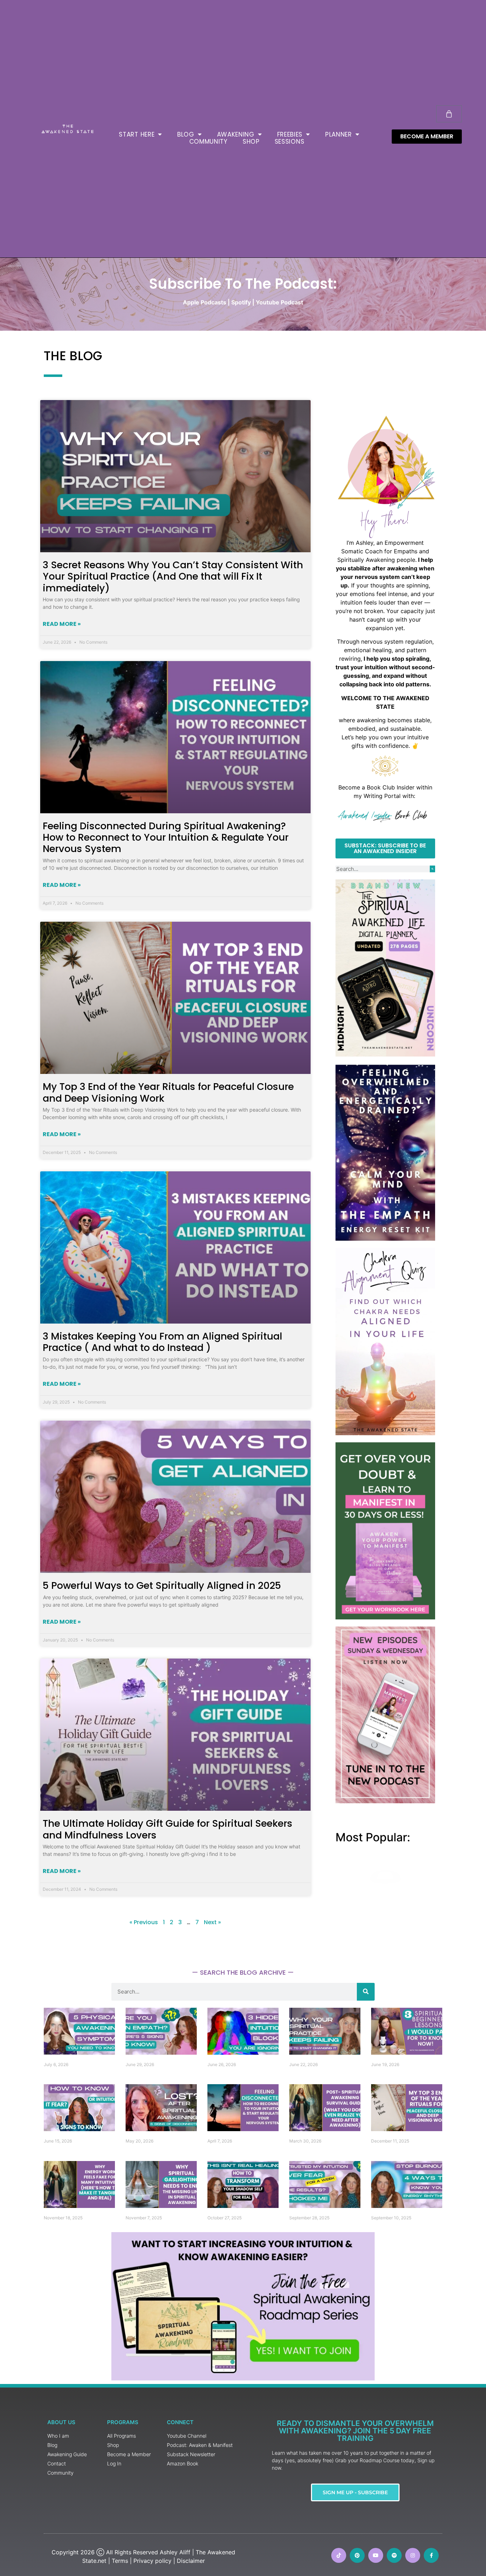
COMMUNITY (208, 142)
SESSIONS (290, 142)
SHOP (251, 142)
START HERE (137, 134)
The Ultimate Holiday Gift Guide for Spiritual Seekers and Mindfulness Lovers (168, 1829)
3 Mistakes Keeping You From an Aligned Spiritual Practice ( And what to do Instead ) (162, 1342)
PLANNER (339, 134)
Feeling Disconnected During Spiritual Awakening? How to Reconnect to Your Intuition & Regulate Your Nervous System (166, 837)
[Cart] (449, 114)
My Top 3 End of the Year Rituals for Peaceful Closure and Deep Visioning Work (168, 1092)
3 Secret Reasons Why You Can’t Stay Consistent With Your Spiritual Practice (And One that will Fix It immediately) (173, 576)
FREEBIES (290, 134)
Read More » (62, 624)
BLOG (186, 134)
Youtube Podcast (279, 302)
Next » (212, 1922)
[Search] (432, 869)
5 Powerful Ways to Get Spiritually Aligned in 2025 (162, 1585)
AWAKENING (236, 134)
